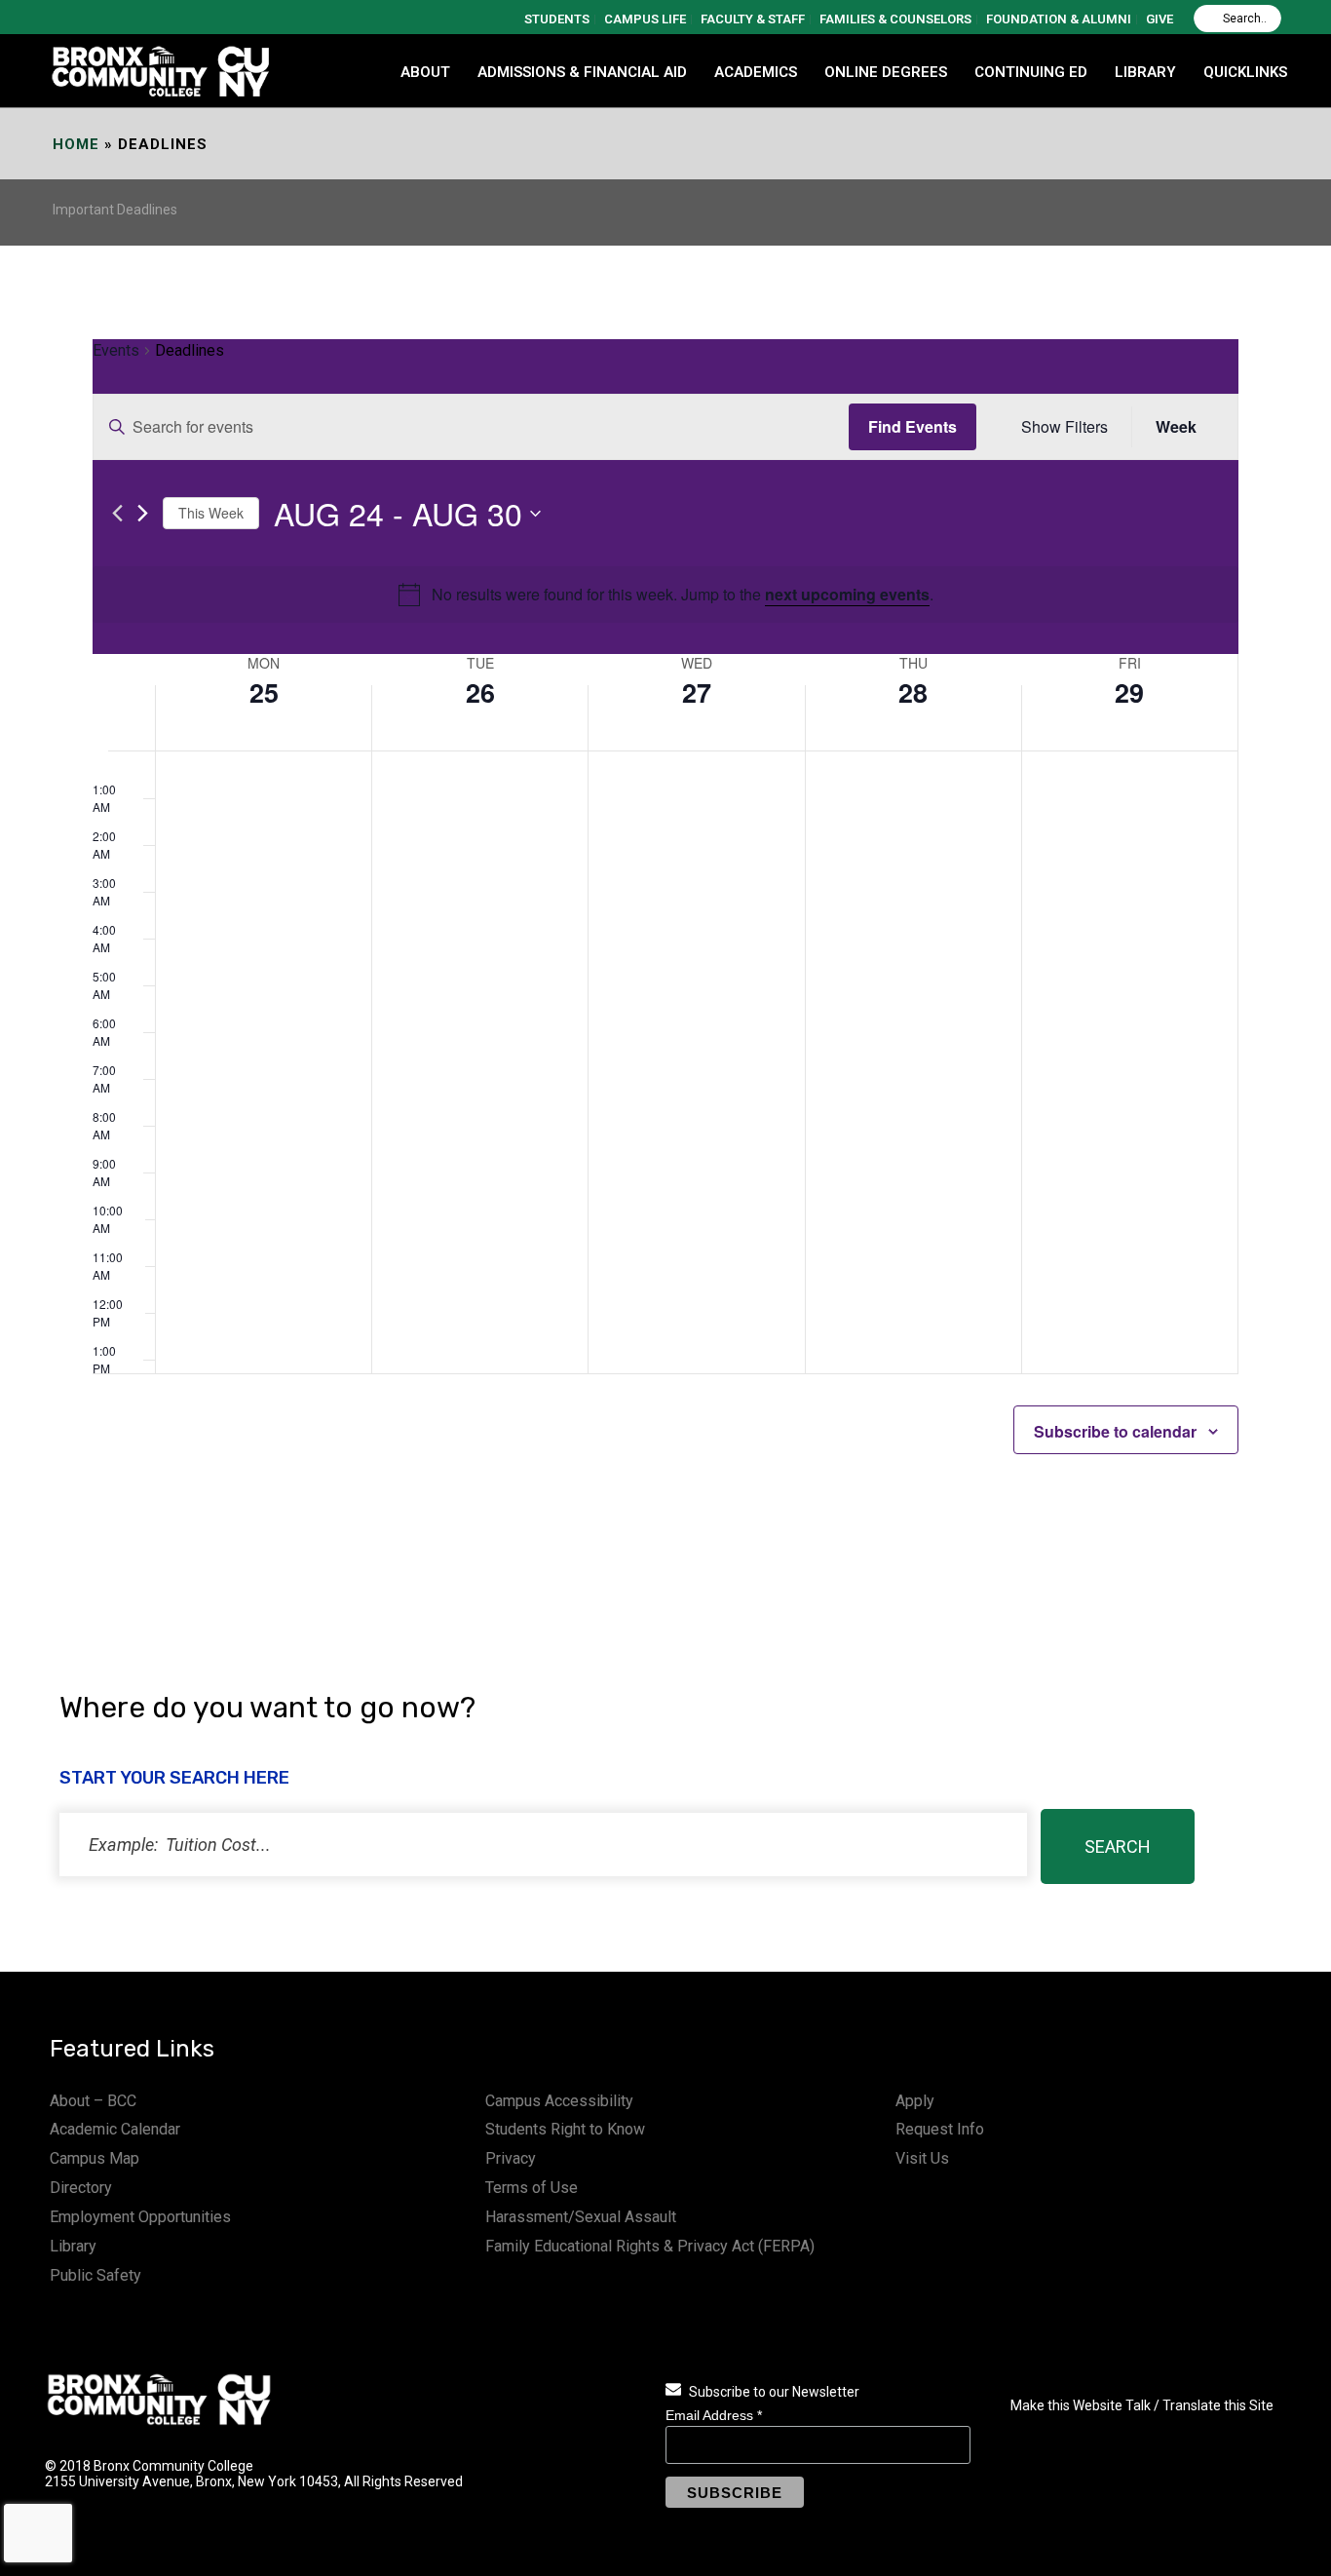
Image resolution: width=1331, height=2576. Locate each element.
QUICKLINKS (1245, 72)
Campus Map (95, 2158)
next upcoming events (847, 594)
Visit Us (922, 2158)
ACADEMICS (756, 72)
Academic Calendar (115, 2129)
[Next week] (143, 513)
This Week (211, 513)
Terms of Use (532, 2188)
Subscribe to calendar (1115, 1431)
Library (73, 2246)
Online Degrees (886, 72)
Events (116, 350)
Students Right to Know (565, 2129)
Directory (81, 2188)
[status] (543, 1845)
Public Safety (95, 2275)
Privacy (511, 2158)
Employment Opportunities (140, 2217)
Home (76, 144)
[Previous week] (117, 513)
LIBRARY (1145, 72)
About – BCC (93, 2101)
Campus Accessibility (559, 2101)
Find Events (913, 426)
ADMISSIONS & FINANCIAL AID (582, 72)
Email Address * (714, 2415)
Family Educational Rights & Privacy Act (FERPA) (650, 2246)
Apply (915, 2101)
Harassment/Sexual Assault (581, 2217)
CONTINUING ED (1031, 72)
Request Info (940, 2129)
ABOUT (425, 72)
